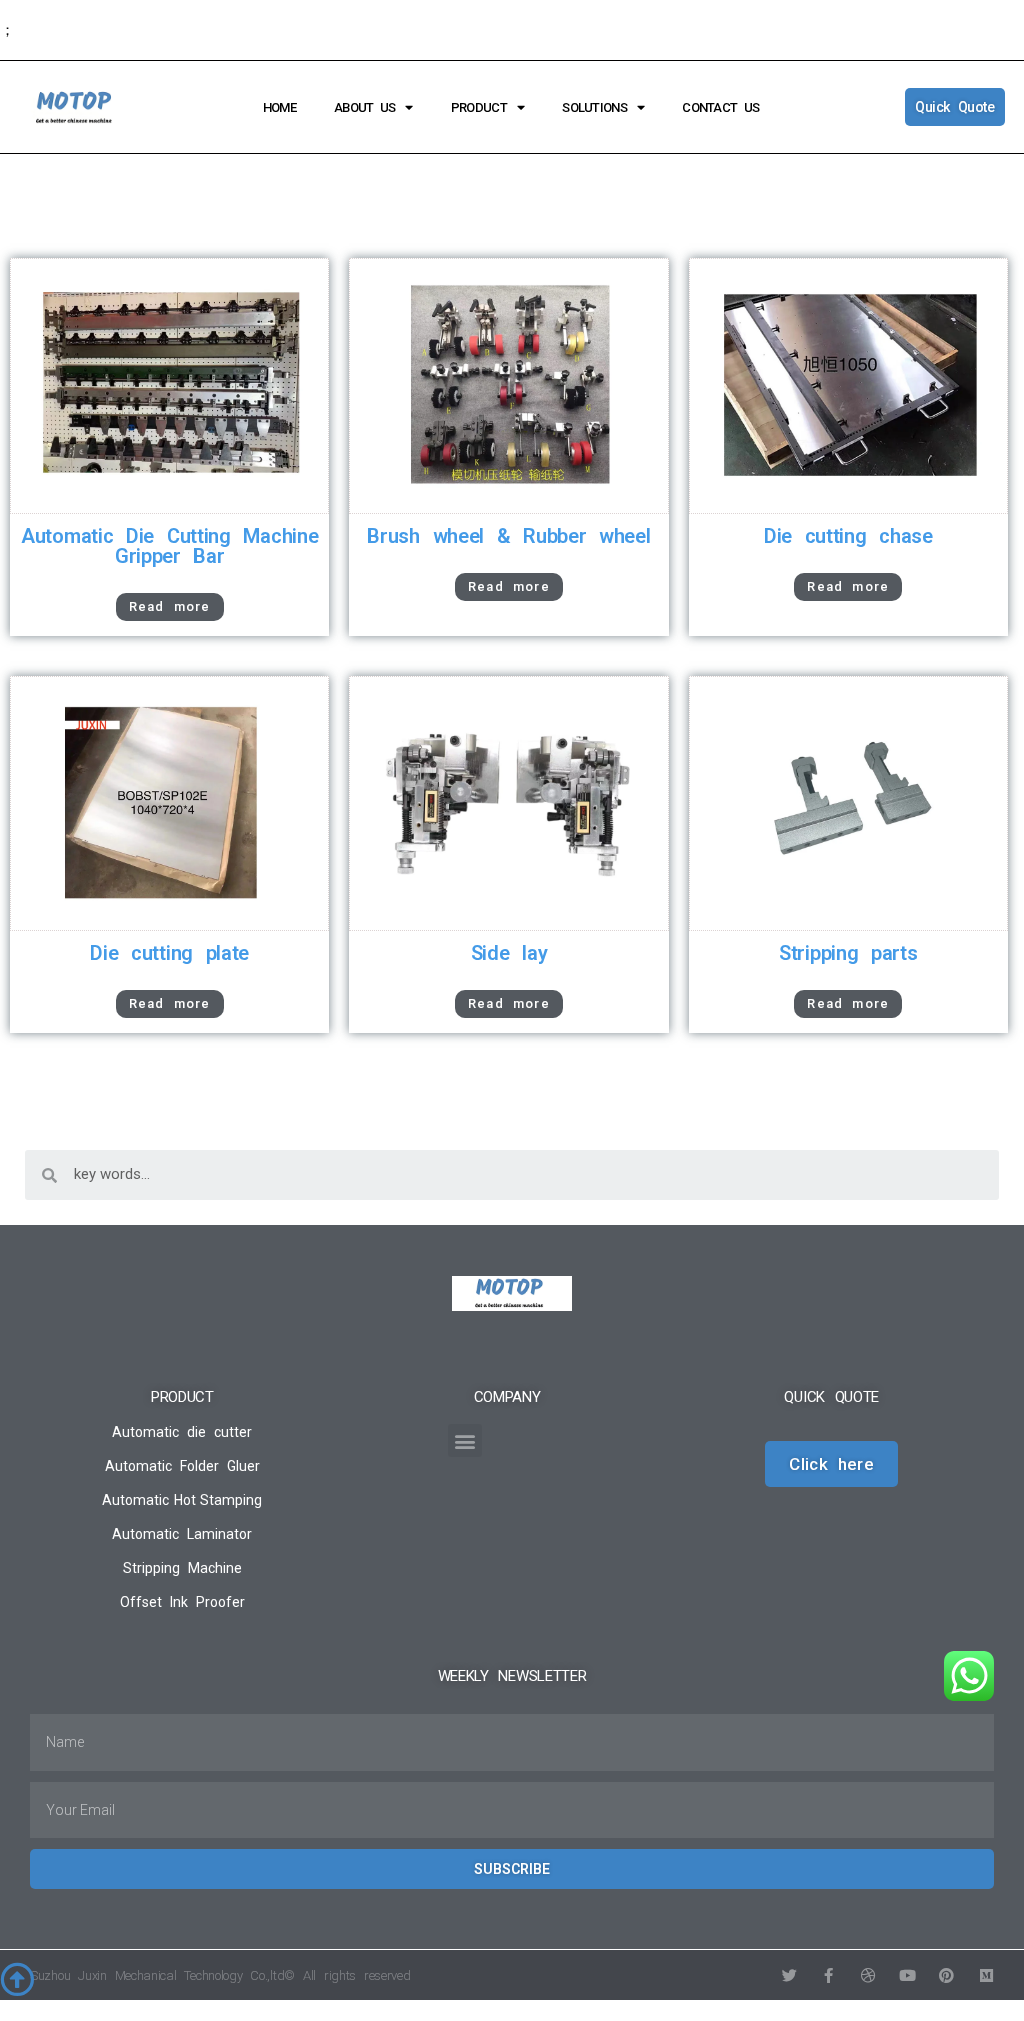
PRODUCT (479, 107)
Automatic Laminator (182, 1534)
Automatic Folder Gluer (182, 1466)
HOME (279, 107)
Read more (170, 606)
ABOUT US (364, 107)
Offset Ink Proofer (182, 1602)
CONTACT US (720, 107)
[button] (464, 1440)
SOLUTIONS (594, 107)
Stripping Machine (182, 1568)
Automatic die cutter (182, 1432)
